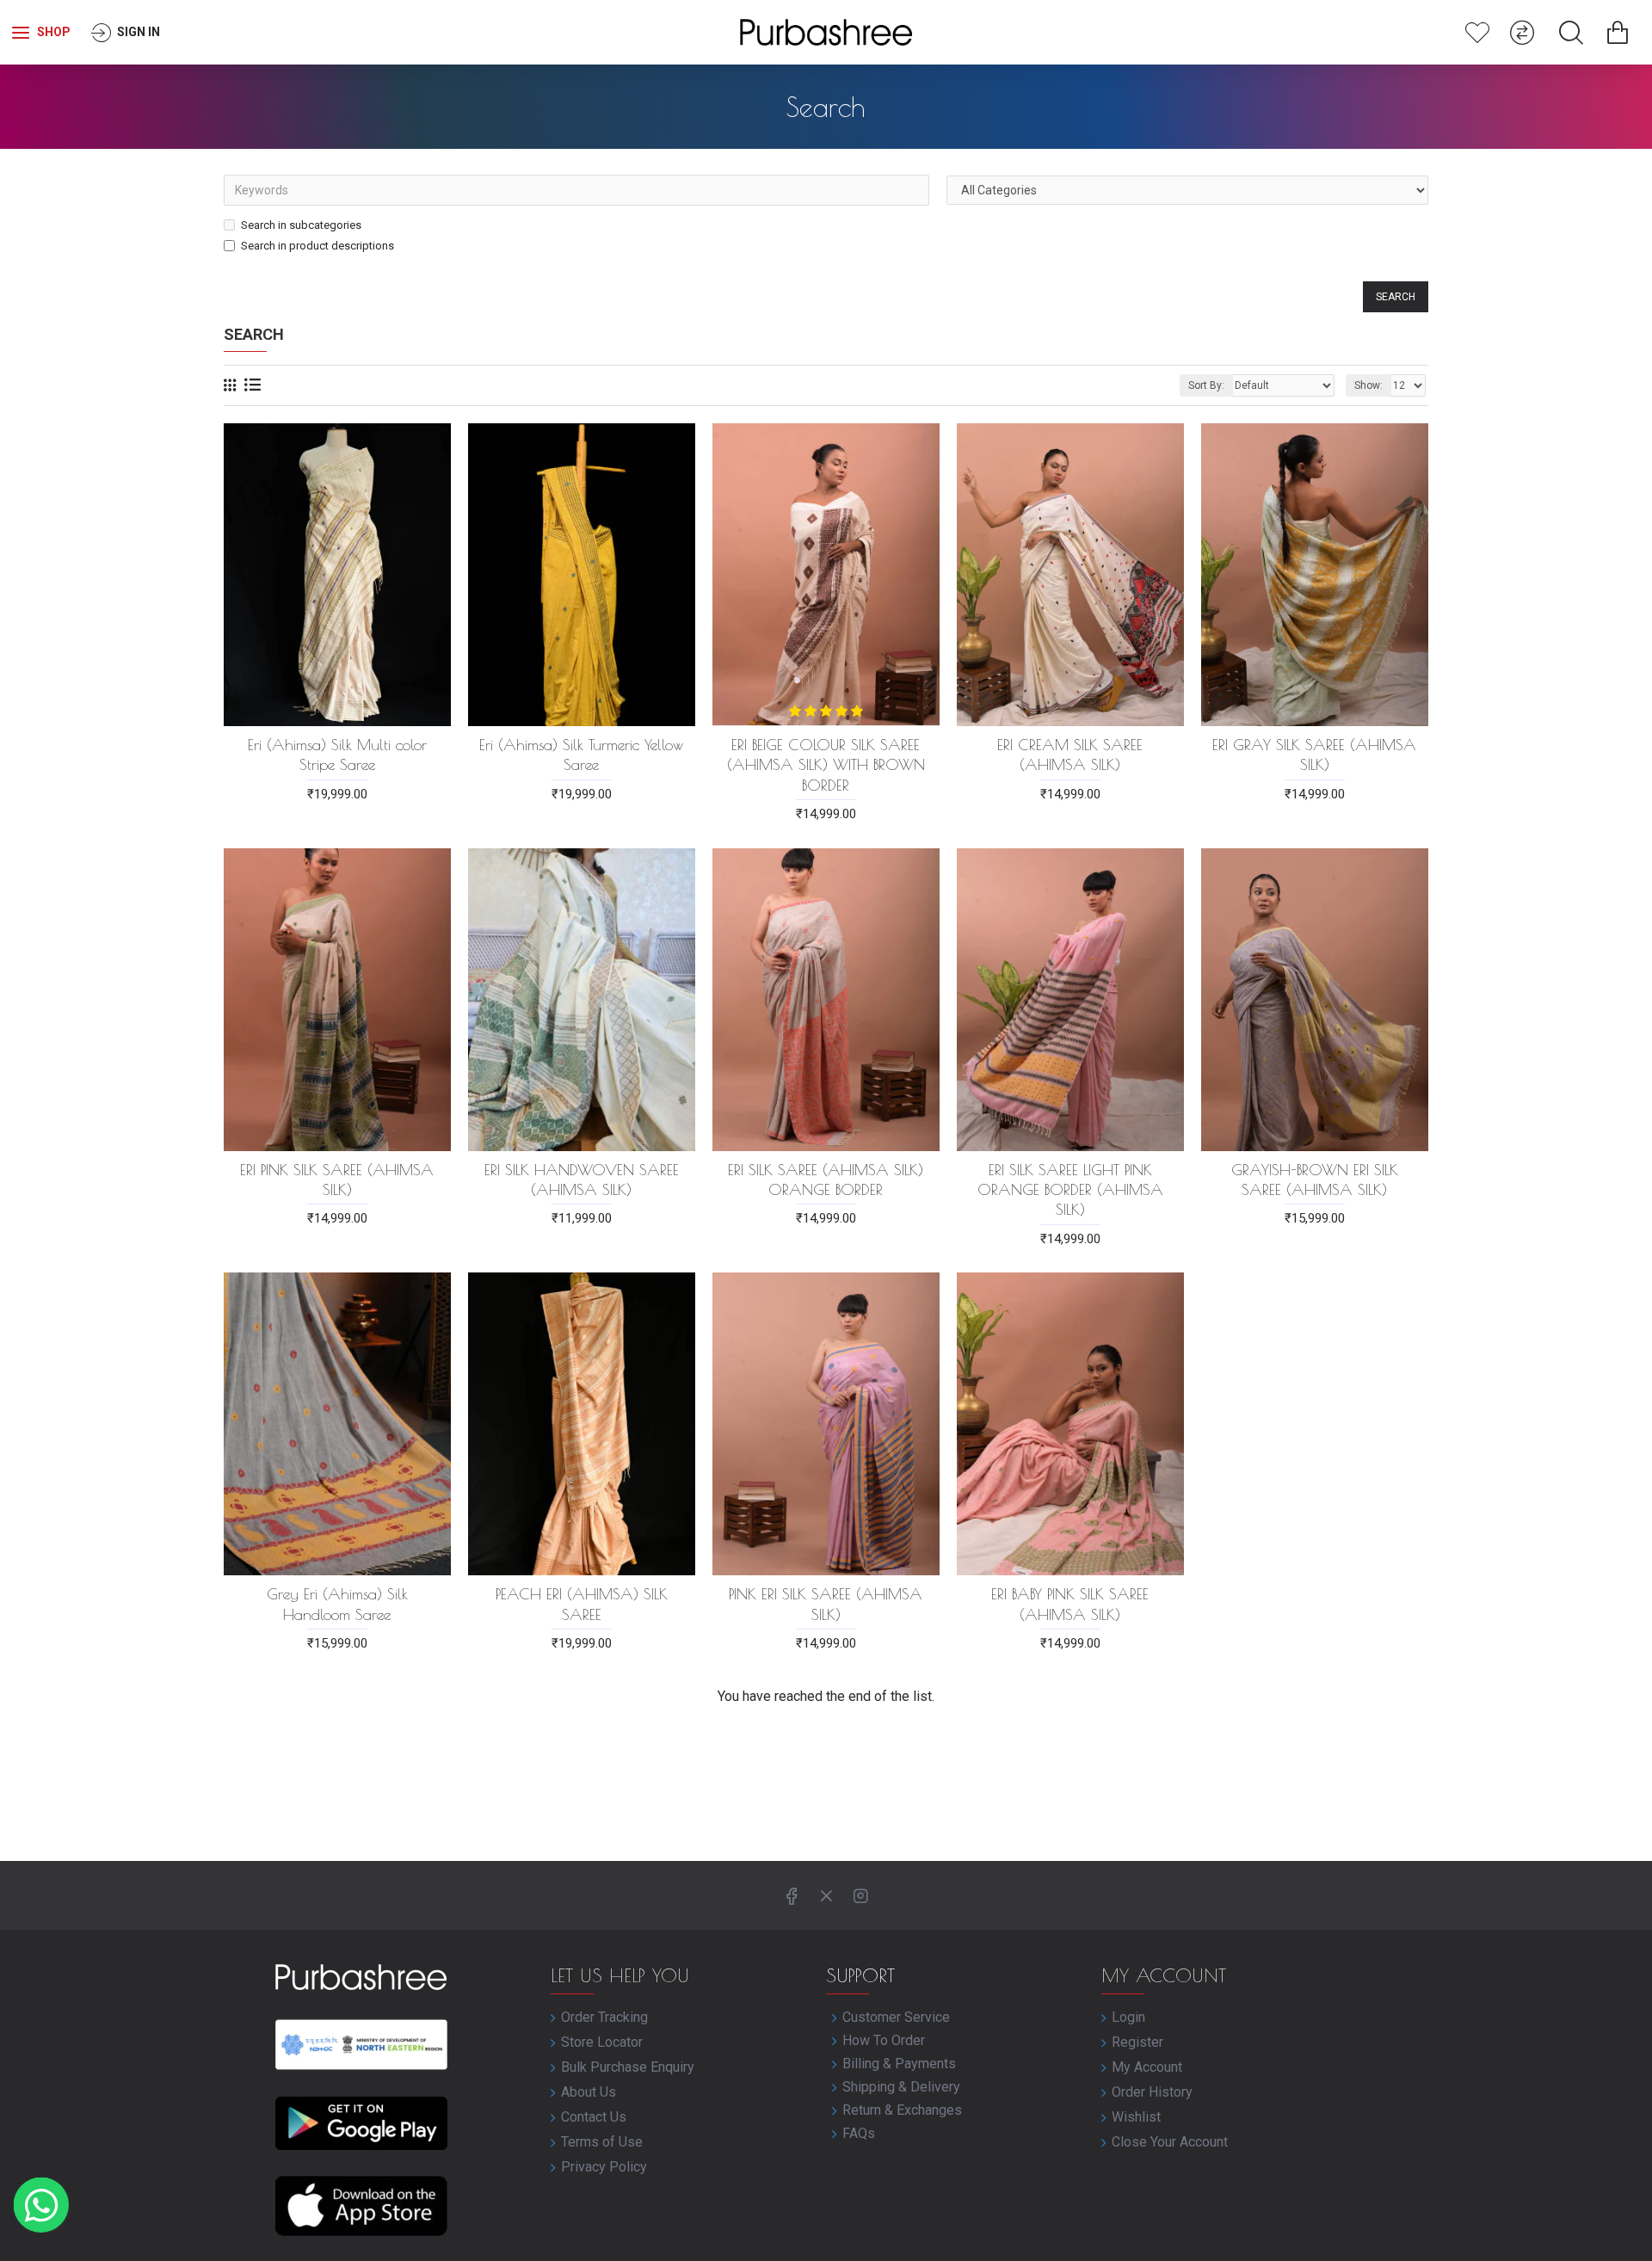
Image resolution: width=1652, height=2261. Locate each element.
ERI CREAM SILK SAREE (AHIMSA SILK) (1070, 755)
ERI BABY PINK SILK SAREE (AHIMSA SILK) (1070, 1604)
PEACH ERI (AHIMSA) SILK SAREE (582, 1604)
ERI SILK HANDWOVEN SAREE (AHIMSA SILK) (582, 1180)
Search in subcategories (301, 225)
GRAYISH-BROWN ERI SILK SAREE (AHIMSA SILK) (1315, 1180)
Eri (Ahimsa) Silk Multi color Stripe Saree (337, 755)
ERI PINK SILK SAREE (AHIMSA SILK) (337, 1180)
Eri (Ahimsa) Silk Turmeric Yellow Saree (581, 755)
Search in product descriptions (317, 246)
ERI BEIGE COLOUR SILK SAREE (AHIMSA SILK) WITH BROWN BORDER (826, 765)
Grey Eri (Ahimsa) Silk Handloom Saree (337, 1604)
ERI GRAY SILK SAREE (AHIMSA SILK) (1314, 755)
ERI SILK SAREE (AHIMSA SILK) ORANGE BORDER (826, 1180)
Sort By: (1206, 385)
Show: (1368, 385)
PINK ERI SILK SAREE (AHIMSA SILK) (826, 1604)
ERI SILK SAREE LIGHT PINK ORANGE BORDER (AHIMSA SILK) (1070, 1190)
